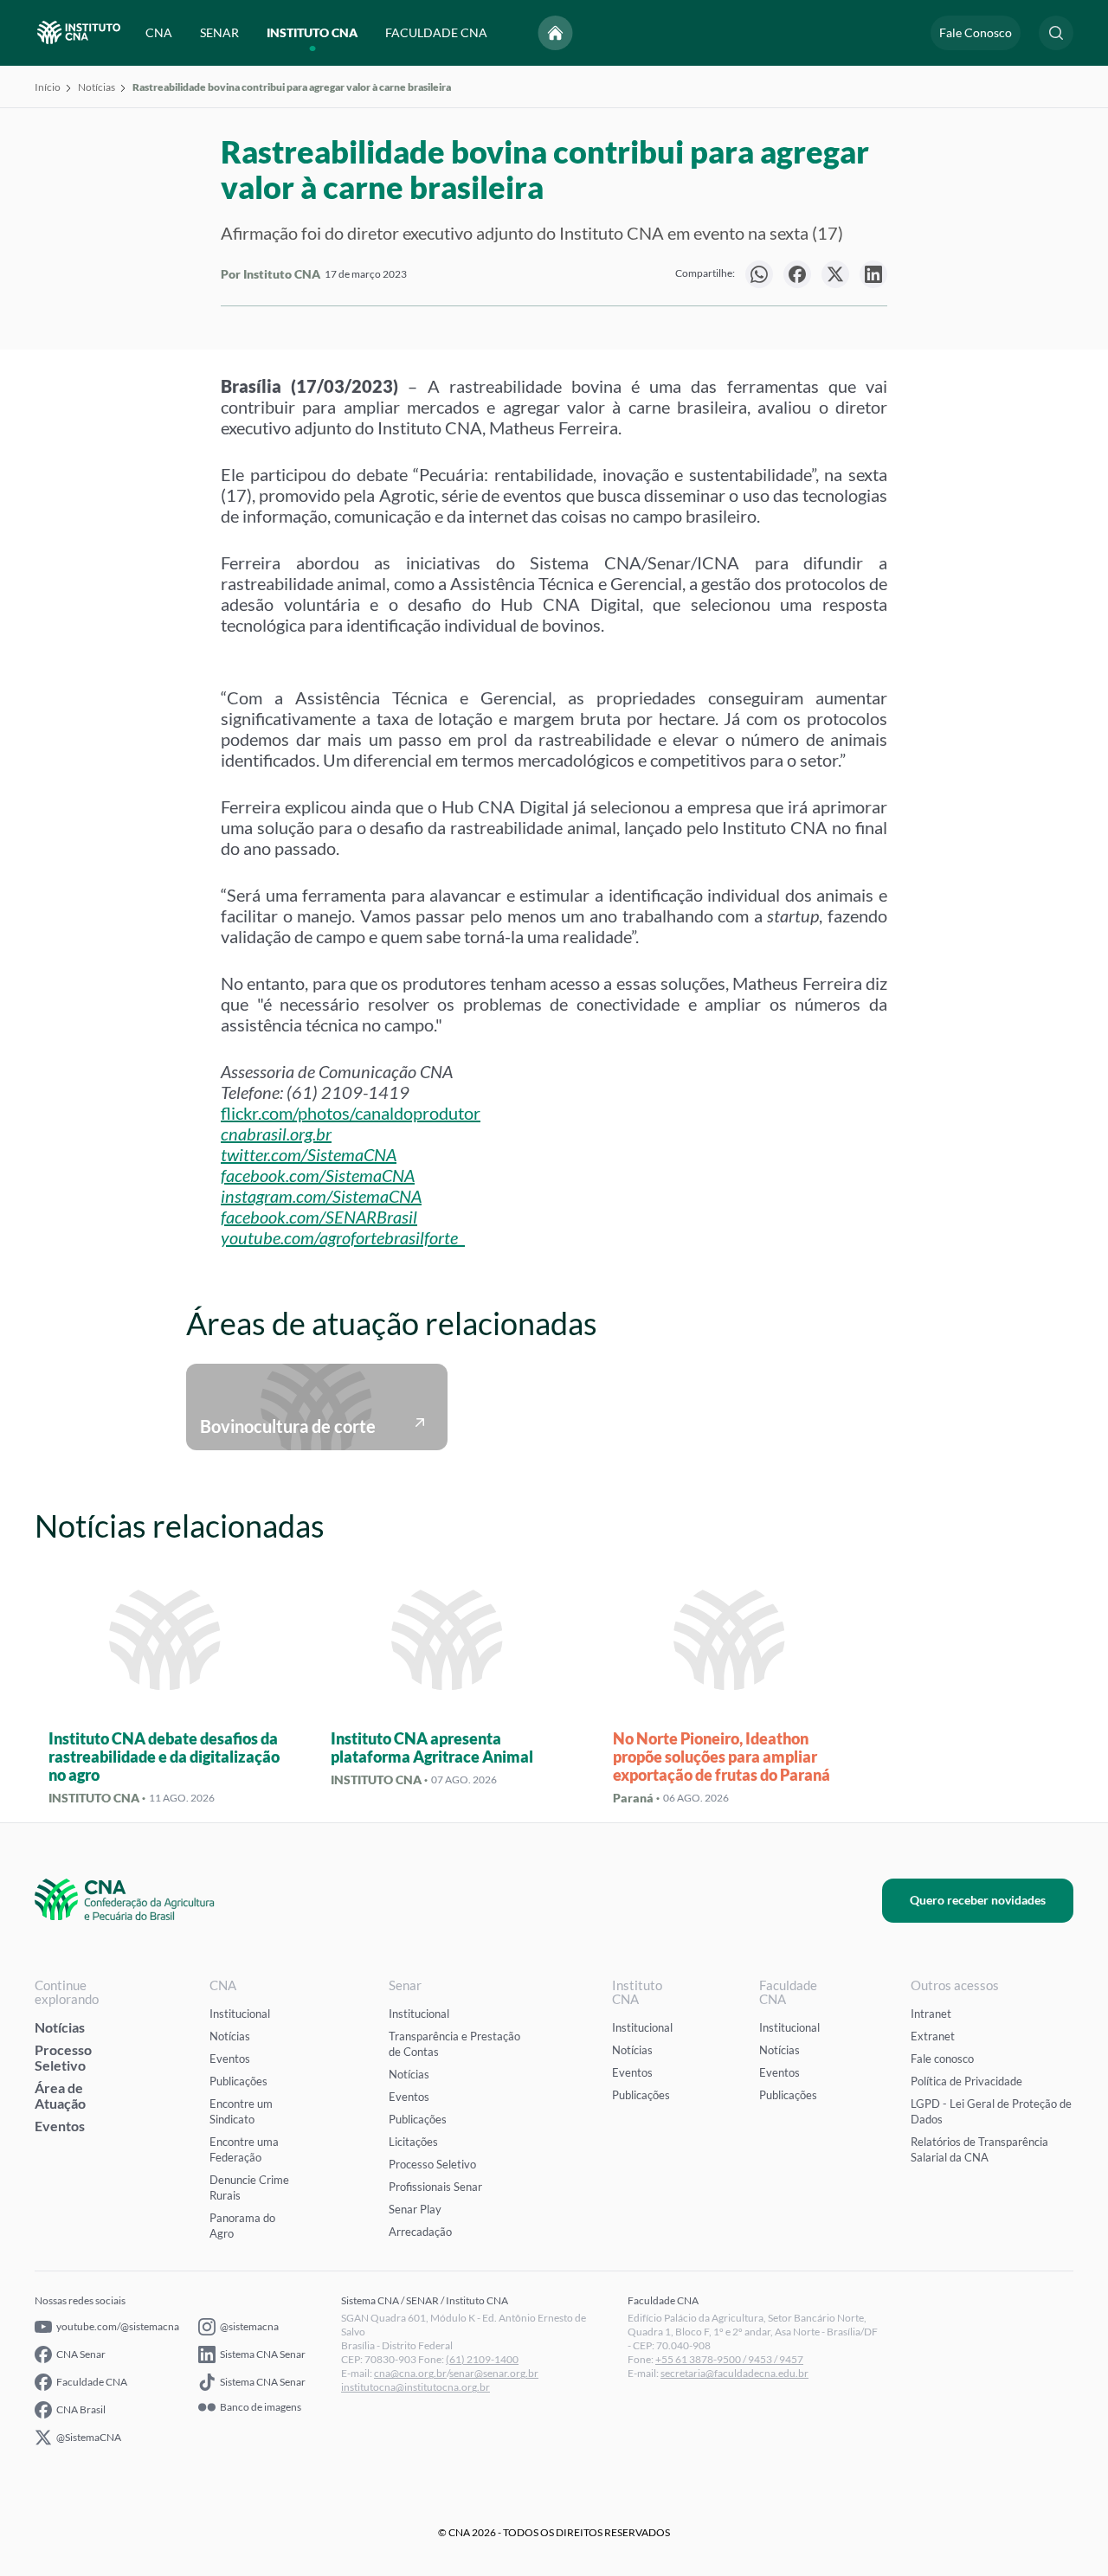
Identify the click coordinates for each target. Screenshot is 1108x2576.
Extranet (933, 2036)
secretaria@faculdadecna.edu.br (734, 2373)
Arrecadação (420, 2232)
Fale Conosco (976, 32)
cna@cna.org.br (410, 2373)
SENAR (219, 32)
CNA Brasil (81, 2409)
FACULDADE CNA (436, 32)
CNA (159, 32)
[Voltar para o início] (556, 33)
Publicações (238, 2081)
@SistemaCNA (89, 2437)
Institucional (240, 2014)
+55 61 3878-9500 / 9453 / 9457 (729, 2359)
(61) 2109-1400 (482, 2359)
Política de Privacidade (966, 2081)
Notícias (97, 87)
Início (48, 87)
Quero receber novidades (978, 1900)
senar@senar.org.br (494, 2373)
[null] (759, 274)
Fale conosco (942, 2059)
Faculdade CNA (92, 2382)
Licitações (413, 2142)
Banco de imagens (261, 2407)
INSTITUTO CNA (312, 32)
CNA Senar (81, 2354)
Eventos (60, 2126)
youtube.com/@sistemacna (118, 2326)
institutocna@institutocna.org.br (415, 2387)
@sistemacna (249, 2326)
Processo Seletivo (63, 2057)
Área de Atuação (60, 2095)
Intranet (931, 2014)
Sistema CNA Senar (263, 2354)
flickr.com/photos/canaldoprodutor (351, 1113)
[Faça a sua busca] (1056, 33)
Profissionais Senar (435, 2187)
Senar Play (415, 2209)
